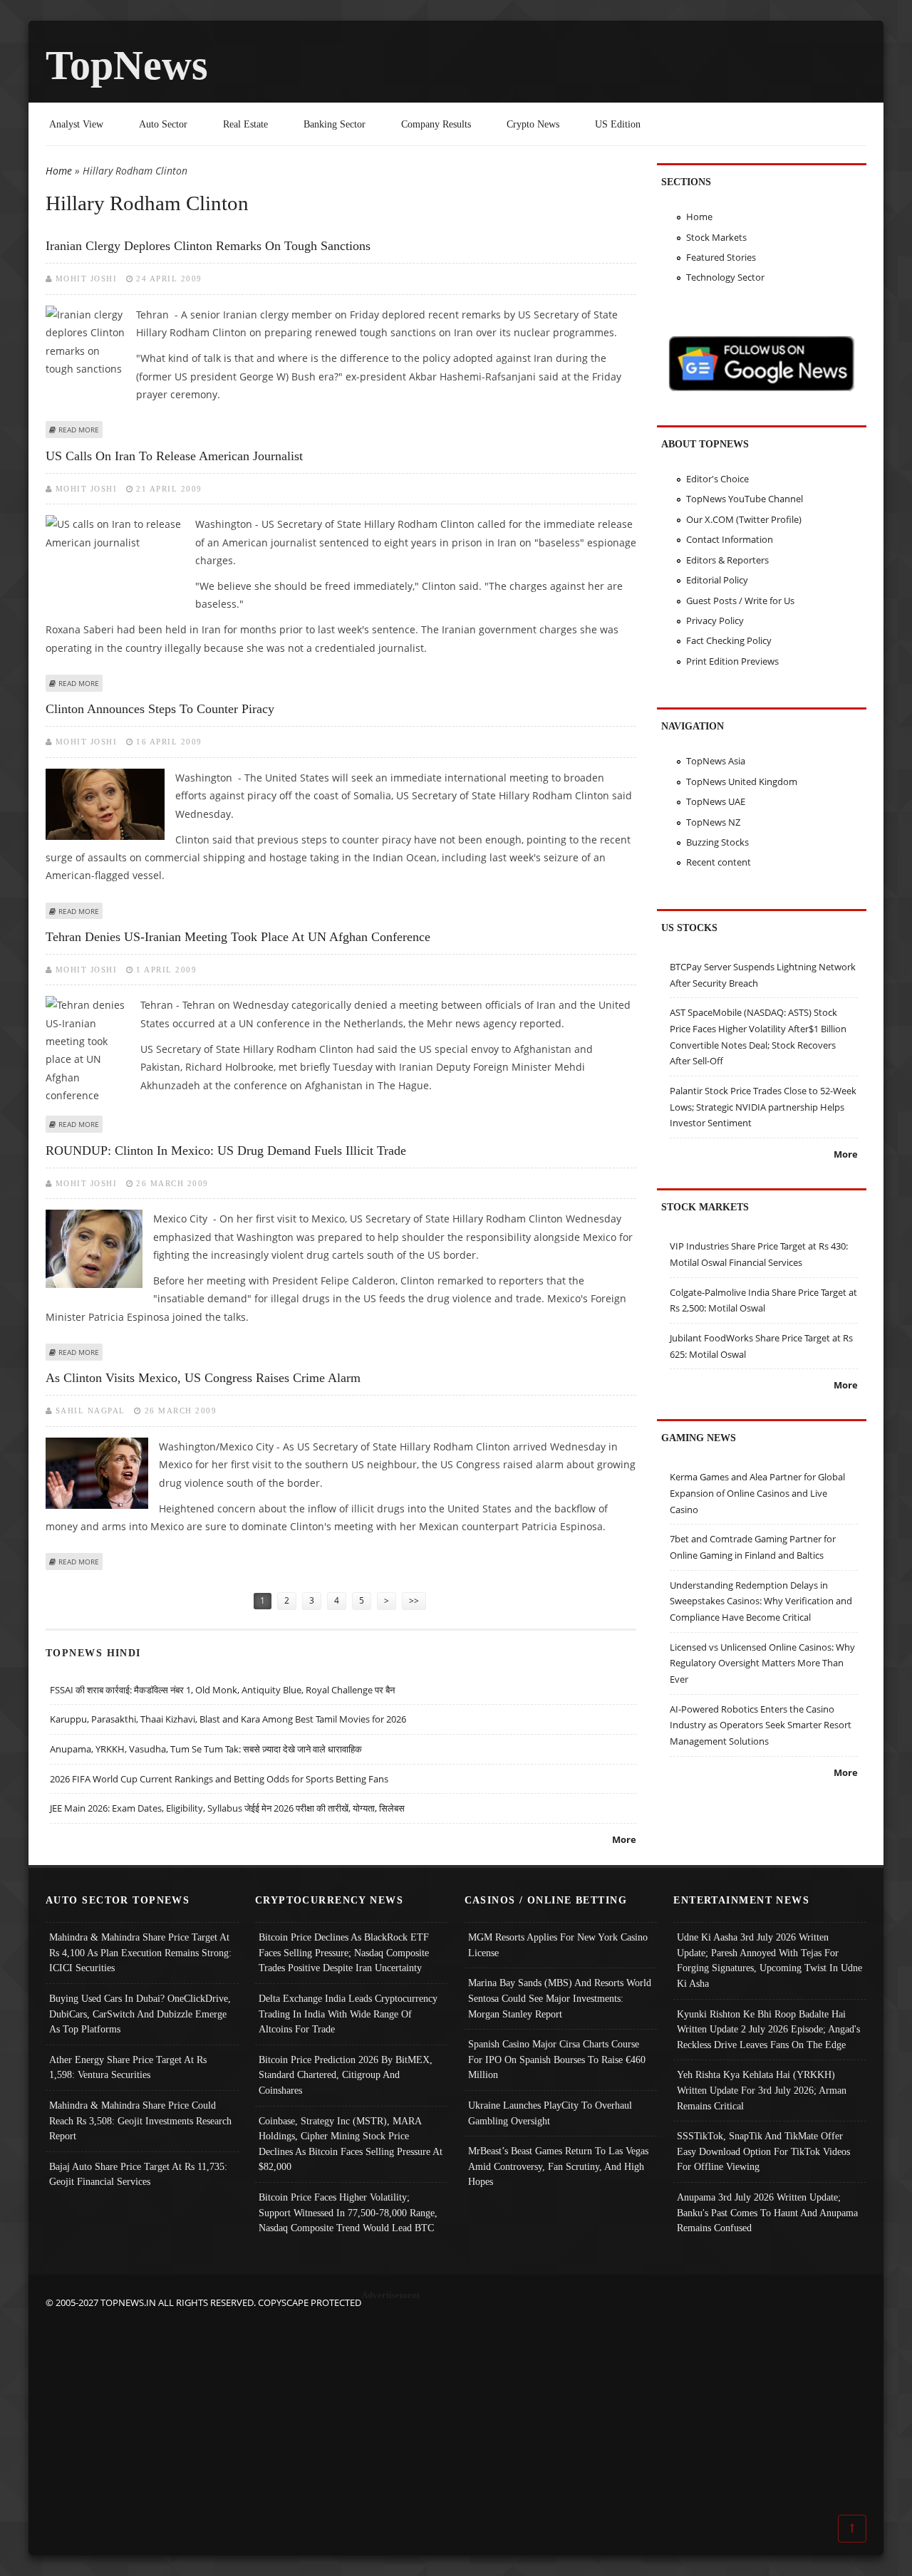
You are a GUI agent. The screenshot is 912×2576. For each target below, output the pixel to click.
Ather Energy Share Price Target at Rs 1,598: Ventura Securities (128, 2067)
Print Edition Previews (732, 661)
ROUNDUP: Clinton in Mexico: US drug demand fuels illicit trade (226, 1151)
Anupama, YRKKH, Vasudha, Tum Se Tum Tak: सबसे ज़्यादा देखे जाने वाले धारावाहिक (206, 1749)
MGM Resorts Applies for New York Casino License (558, 1945)
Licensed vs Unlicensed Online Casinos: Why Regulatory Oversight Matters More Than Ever (762, 1663)
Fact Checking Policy (729, 640)
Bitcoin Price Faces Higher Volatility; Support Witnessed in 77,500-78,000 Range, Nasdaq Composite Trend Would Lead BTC (348, 2212)
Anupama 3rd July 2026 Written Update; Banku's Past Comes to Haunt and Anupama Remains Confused (767, 2212)
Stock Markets (716, 237)
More (624, 1839)
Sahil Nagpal (90, 1411)
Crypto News (533, 124)
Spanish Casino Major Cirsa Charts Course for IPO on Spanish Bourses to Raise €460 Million (557, 2059)
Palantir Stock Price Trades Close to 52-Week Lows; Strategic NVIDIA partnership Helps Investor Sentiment (763, 1107)
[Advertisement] (456, 2410)
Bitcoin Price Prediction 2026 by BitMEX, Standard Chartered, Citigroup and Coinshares (346, 2075)
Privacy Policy (715, 620)
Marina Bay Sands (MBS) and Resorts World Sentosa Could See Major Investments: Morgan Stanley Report (560, 1998)
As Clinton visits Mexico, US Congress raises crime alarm (203, 1378)
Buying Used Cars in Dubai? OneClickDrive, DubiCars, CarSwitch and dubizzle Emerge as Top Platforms (140, 2014)
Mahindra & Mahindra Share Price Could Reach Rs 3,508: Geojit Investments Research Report (140, 2120)
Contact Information (730, 539)
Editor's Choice (717, 479)
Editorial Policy (717, 580)
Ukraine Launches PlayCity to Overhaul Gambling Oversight (550, 2113)
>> (414, 1600)
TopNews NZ (713, 822)
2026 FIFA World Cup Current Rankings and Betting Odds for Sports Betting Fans (219, 1779)
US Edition (618, 124)
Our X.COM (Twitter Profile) (744, 519)
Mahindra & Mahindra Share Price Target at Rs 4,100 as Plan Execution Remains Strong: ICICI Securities (140, 1952)
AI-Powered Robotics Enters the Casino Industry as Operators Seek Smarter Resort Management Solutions (761, 1725)
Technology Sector (725, 277)
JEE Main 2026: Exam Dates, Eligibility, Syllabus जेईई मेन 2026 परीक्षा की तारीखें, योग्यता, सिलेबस (227, 1808)
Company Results (436, 124)
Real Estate (245, 124)
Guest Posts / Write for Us (740, 601)
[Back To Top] (852, 2528)
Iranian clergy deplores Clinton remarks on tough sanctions (208, 246)
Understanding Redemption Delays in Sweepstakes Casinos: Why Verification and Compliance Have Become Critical (761, 1601)
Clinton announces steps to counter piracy (160, 709)
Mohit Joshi (87, 279)
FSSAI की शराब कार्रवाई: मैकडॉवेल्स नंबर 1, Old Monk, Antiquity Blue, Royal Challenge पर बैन (222, 1690)
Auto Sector (163, 124)
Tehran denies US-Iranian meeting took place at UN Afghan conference (238, 937)
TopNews (127, 65)
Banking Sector (335, 124)
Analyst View (76, 124)
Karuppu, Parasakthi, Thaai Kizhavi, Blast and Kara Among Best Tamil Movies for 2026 (228, 1719)
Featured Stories (721, 257)
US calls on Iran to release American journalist (174, 456)
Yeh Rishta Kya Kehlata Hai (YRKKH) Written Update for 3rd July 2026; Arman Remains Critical (762, 2090)
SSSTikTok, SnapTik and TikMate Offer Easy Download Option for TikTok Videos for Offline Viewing (763, 2151)
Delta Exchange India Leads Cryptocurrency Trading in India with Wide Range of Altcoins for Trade (348, 2014)
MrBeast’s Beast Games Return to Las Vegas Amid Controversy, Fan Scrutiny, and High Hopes (558, 2166)
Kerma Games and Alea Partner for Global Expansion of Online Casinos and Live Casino (757, 1493)
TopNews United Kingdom (742, 781)
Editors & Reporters (727, 560)
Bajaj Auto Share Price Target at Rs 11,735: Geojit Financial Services (138, 2174)
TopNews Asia (716, 761)
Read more (79, 430)
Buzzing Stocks (717, 842)
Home (59, 171)
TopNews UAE (716, 801)
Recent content (719, 862)
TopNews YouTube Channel (745, 499)
